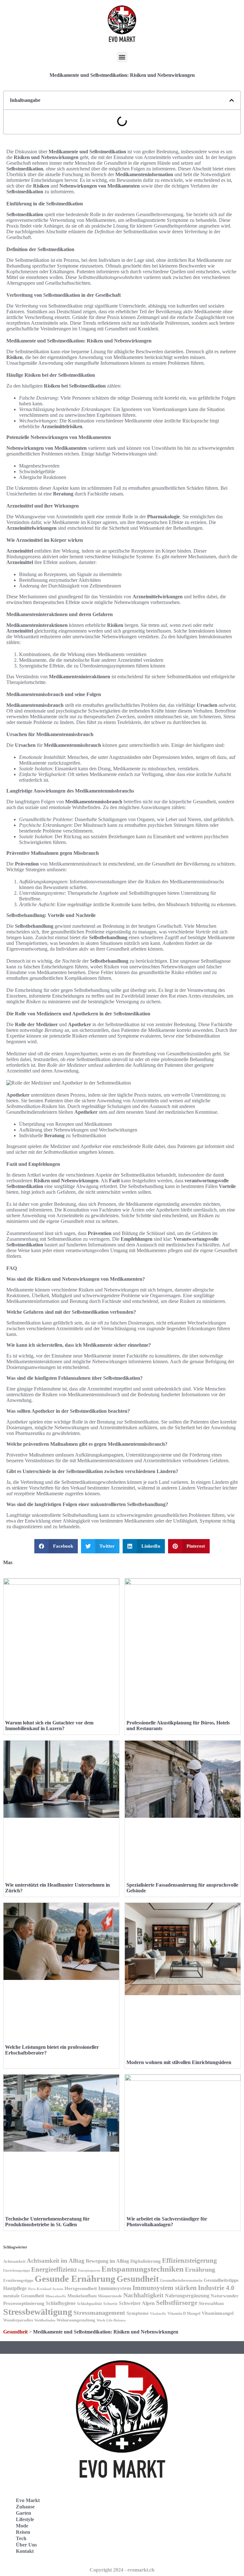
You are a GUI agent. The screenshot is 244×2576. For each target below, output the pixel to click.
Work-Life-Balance (111, 2320)
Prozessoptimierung (24, 2303)
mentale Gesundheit (24, 2296)
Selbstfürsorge (177, 2303)
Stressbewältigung (38, 2312)
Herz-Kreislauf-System (46, 2289)
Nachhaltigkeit (143, 2295)
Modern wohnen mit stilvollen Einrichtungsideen (179, 2062)
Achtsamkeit (14, 2261)
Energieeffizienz (54, 2269)
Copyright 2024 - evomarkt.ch (122, 2570)
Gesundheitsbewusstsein (181, 2281)
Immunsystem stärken (165, 2288)
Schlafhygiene (61, 2303)
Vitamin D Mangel (184, 2314)
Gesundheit (138, 2279)
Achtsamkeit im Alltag (56, 2261)
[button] (122, 57)
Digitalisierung (146, 2261)
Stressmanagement (99, 2313)
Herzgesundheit (81, 2288)
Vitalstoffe (158, 2314)
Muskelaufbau (82, 2296)
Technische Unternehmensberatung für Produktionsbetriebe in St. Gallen (47, 2222)
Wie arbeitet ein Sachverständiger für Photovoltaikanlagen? (167, 2222)
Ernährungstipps (18, 2281)
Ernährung (200, 2270)
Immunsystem (115, 2288)
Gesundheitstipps (221, 2280)
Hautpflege (15, 2288)
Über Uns (26, 2545)
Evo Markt (28, 2500)
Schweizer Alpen (137, 2303)
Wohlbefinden (45, 2320)
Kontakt (25, 2551)
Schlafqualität (89, 2304)
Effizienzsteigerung (190, 2261)
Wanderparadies (18, 2320)
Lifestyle (25, 2519)
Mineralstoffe (56, 2296)
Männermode (110, 2296)
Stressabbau (211, 2303)
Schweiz (110, 2304)
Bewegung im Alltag (107, 2261)
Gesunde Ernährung (75, 2279)
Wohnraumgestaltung (76, 2320)
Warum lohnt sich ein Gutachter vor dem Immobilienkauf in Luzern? (49, 1726)
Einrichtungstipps (17, 2271)
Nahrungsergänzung (187, 2296)
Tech (21, 2538)
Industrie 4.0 (216, 2288)
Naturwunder (225, 2296)
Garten (24, 2513)
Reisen (23, 2532)
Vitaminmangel (218, 2313)
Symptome (138, 2313)
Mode (22, 2526)
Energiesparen (89, 2271)
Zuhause (25, 2507)
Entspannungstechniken (142, 2269)
